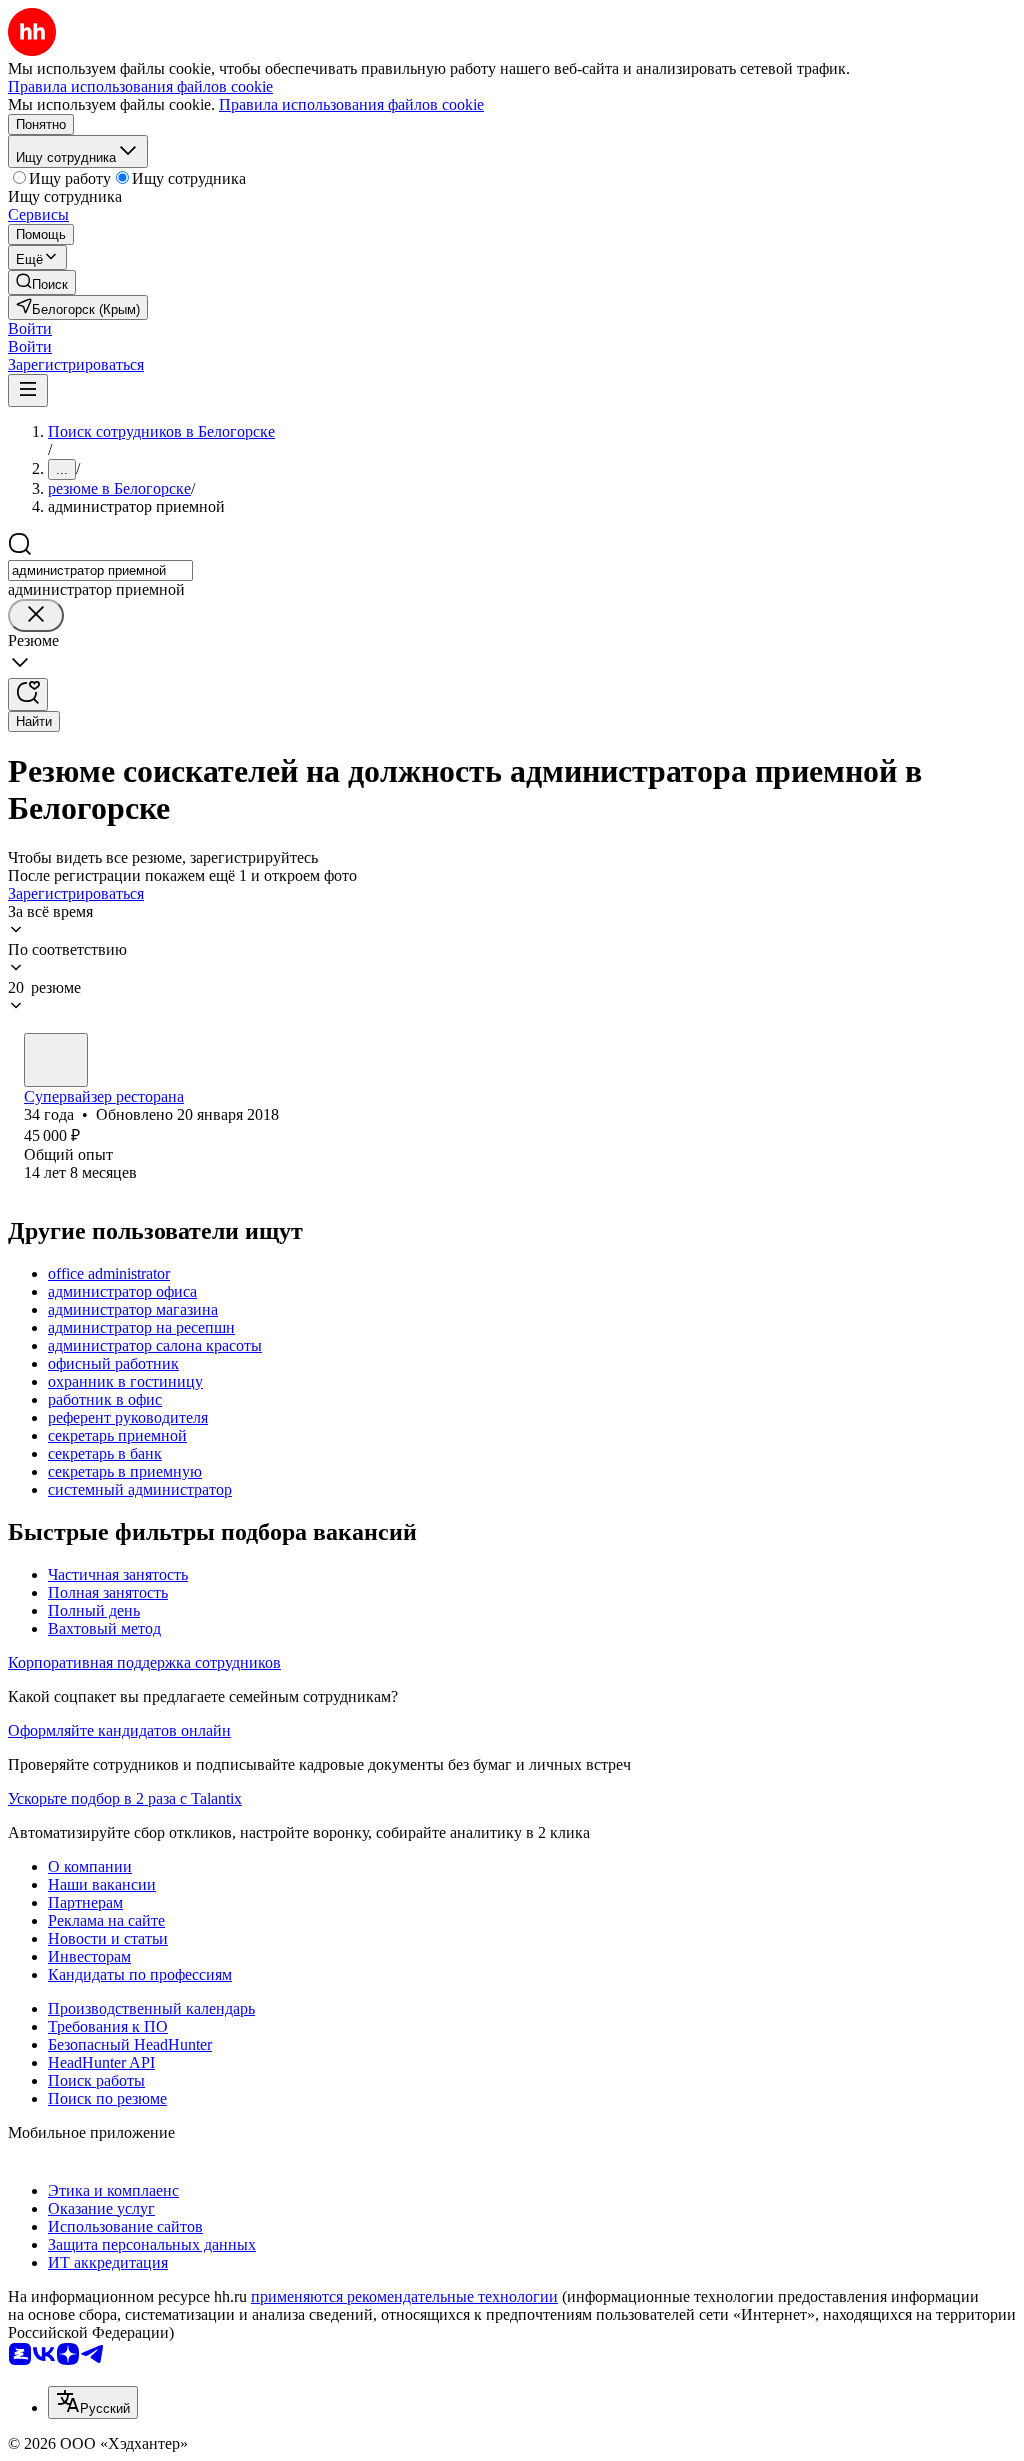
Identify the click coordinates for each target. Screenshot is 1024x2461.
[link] (42, 282)
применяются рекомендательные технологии (404, 2296)
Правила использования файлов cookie (351, 104)
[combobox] (100, 570)
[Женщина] (56, 1060)
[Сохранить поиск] (28, 694)
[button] (30, 328)
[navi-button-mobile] (28, 390)
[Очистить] (36, 615)
